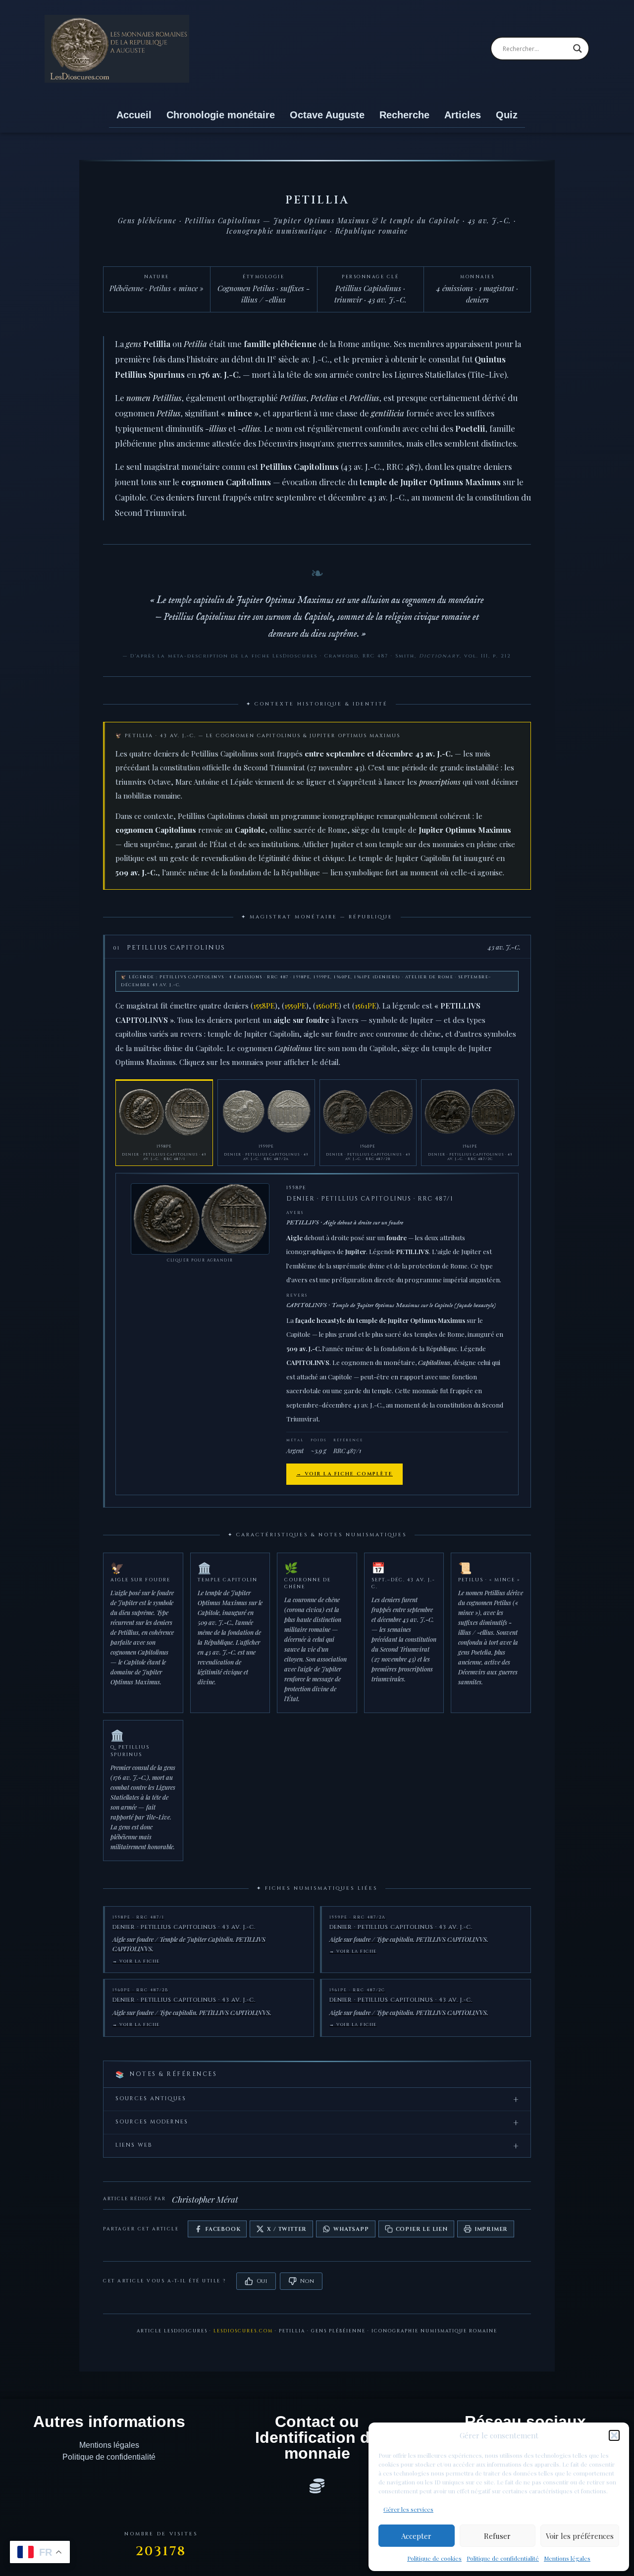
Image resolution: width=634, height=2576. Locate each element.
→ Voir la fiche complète (344, 1474)
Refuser (497, 2536)
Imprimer (491, 2229)
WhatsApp (351, 2229)
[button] (614, 2435)
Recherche (404, 115)
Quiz (507, 115)
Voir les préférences (580, 2536)
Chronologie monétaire (221, 115)
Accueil (134, 115)
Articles (463, 115)
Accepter (416, 2536)
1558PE (264, 1006)
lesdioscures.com (243, 2331)
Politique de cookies (434, 2558)
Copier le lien (422, 2229)
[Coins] (317, 2486)
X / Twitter (287, 2229)
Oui (262, 2281)
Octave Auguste (327, 115)
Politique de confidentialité (503, 2558)
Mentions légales (567, 2558)
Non (307, 2281)
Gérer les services (408, 2509)
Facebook (223, 2229)
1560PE (327, 1006)
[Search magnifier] (578, 49)
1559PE (295, 1006)
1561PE (366, 1006)
